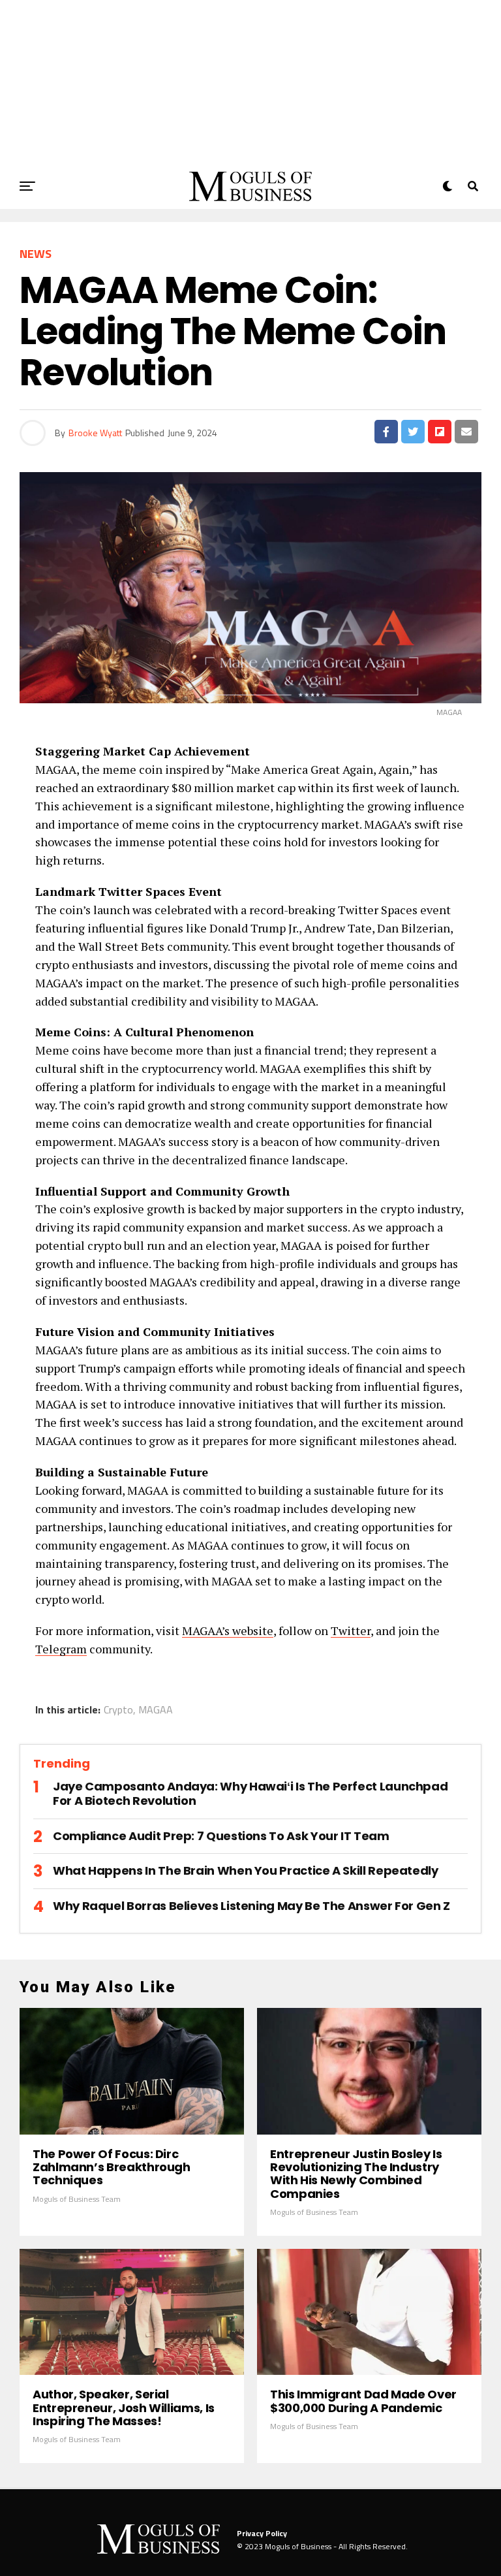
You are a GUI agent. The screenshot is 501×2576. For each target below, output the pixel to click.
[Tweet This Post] (413, 432)
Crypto (118, 1709)
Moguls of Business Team (77, 2199)
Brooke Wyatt (95, 433)
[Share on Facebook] (386, 432)
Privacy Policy (262, 2533)
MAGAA (156, 1709)
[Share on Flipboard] (440, 432)
